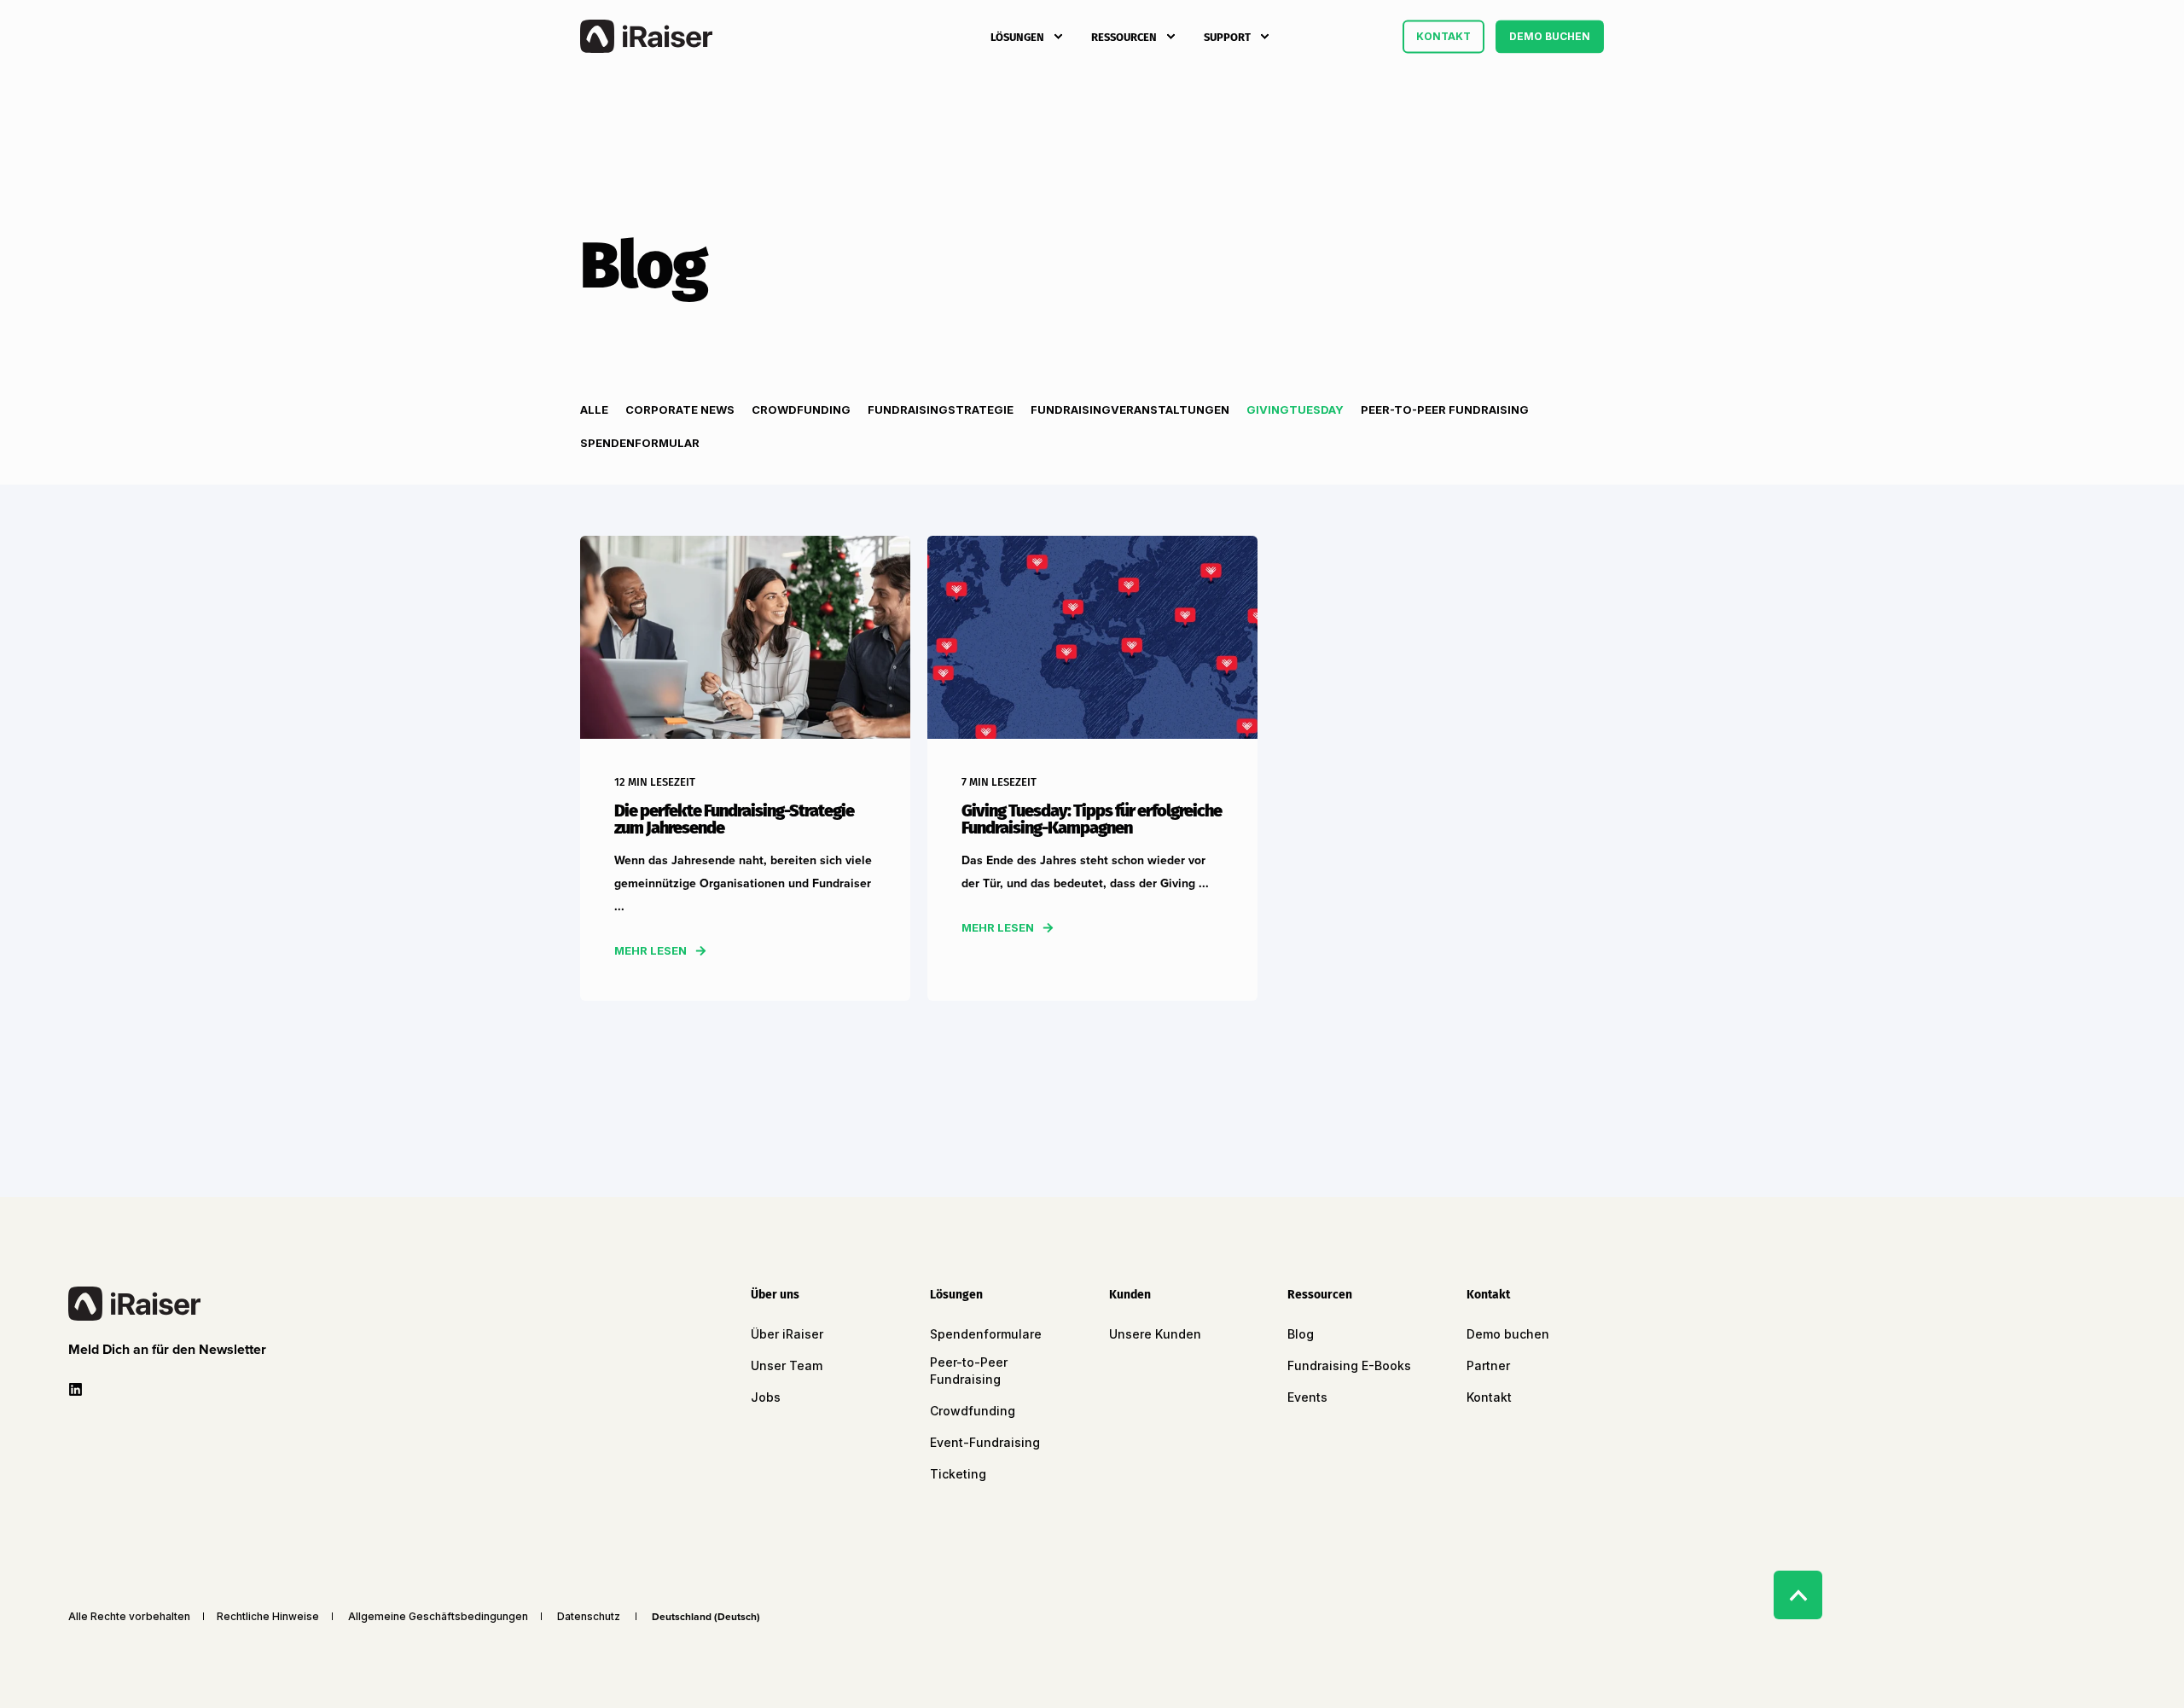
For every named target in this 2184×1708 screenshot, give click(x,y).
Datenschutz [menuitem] (589, 1617)
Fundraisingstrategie (941, 410)
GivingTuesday (1295, 410)
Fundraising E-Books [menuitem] (1349, 1365)
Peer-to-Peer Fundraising (1445, 410)
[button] (171, 1350)
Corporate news (680, 410)
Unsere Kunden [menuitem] (1155, 1334)
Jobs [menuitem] (766, 1397)
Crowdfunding (801, 410)
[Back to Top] (1798, 1595)
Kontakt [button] (1443, 36)
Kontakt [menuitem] (1488, 1296)
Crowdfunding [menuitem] (973, 1411)
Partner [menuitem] (1488, 1365)
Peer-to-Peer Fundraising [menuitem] (969, 1371)
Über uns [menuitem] (775, 1296)
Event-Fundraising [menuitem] (985, 1442)
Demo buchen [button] (1550, 36)
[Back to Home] (646, 37)
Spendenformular (640, 443)
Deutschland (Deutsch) (706, 1617)
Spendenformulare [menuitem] (986, 1334)
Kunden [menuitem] (1130, 1296)
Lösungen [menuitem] (1017, 36)
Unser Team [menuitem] (787, 1365)
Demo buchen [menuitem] (1508, 1334)
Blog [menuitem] (1301, 1334)
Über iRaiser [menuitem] (787, 1334)
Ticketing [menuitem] (958, 1474)
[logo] (134, 1304)
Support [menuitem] (1227, 36)
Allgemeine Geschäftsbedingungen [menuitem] (438, 1617)
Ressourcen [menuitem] (1124, 36)
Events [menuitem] (1307, 1397)
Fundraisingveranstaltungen (1130, 410)
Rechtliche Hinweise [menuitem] (268, 1617)
